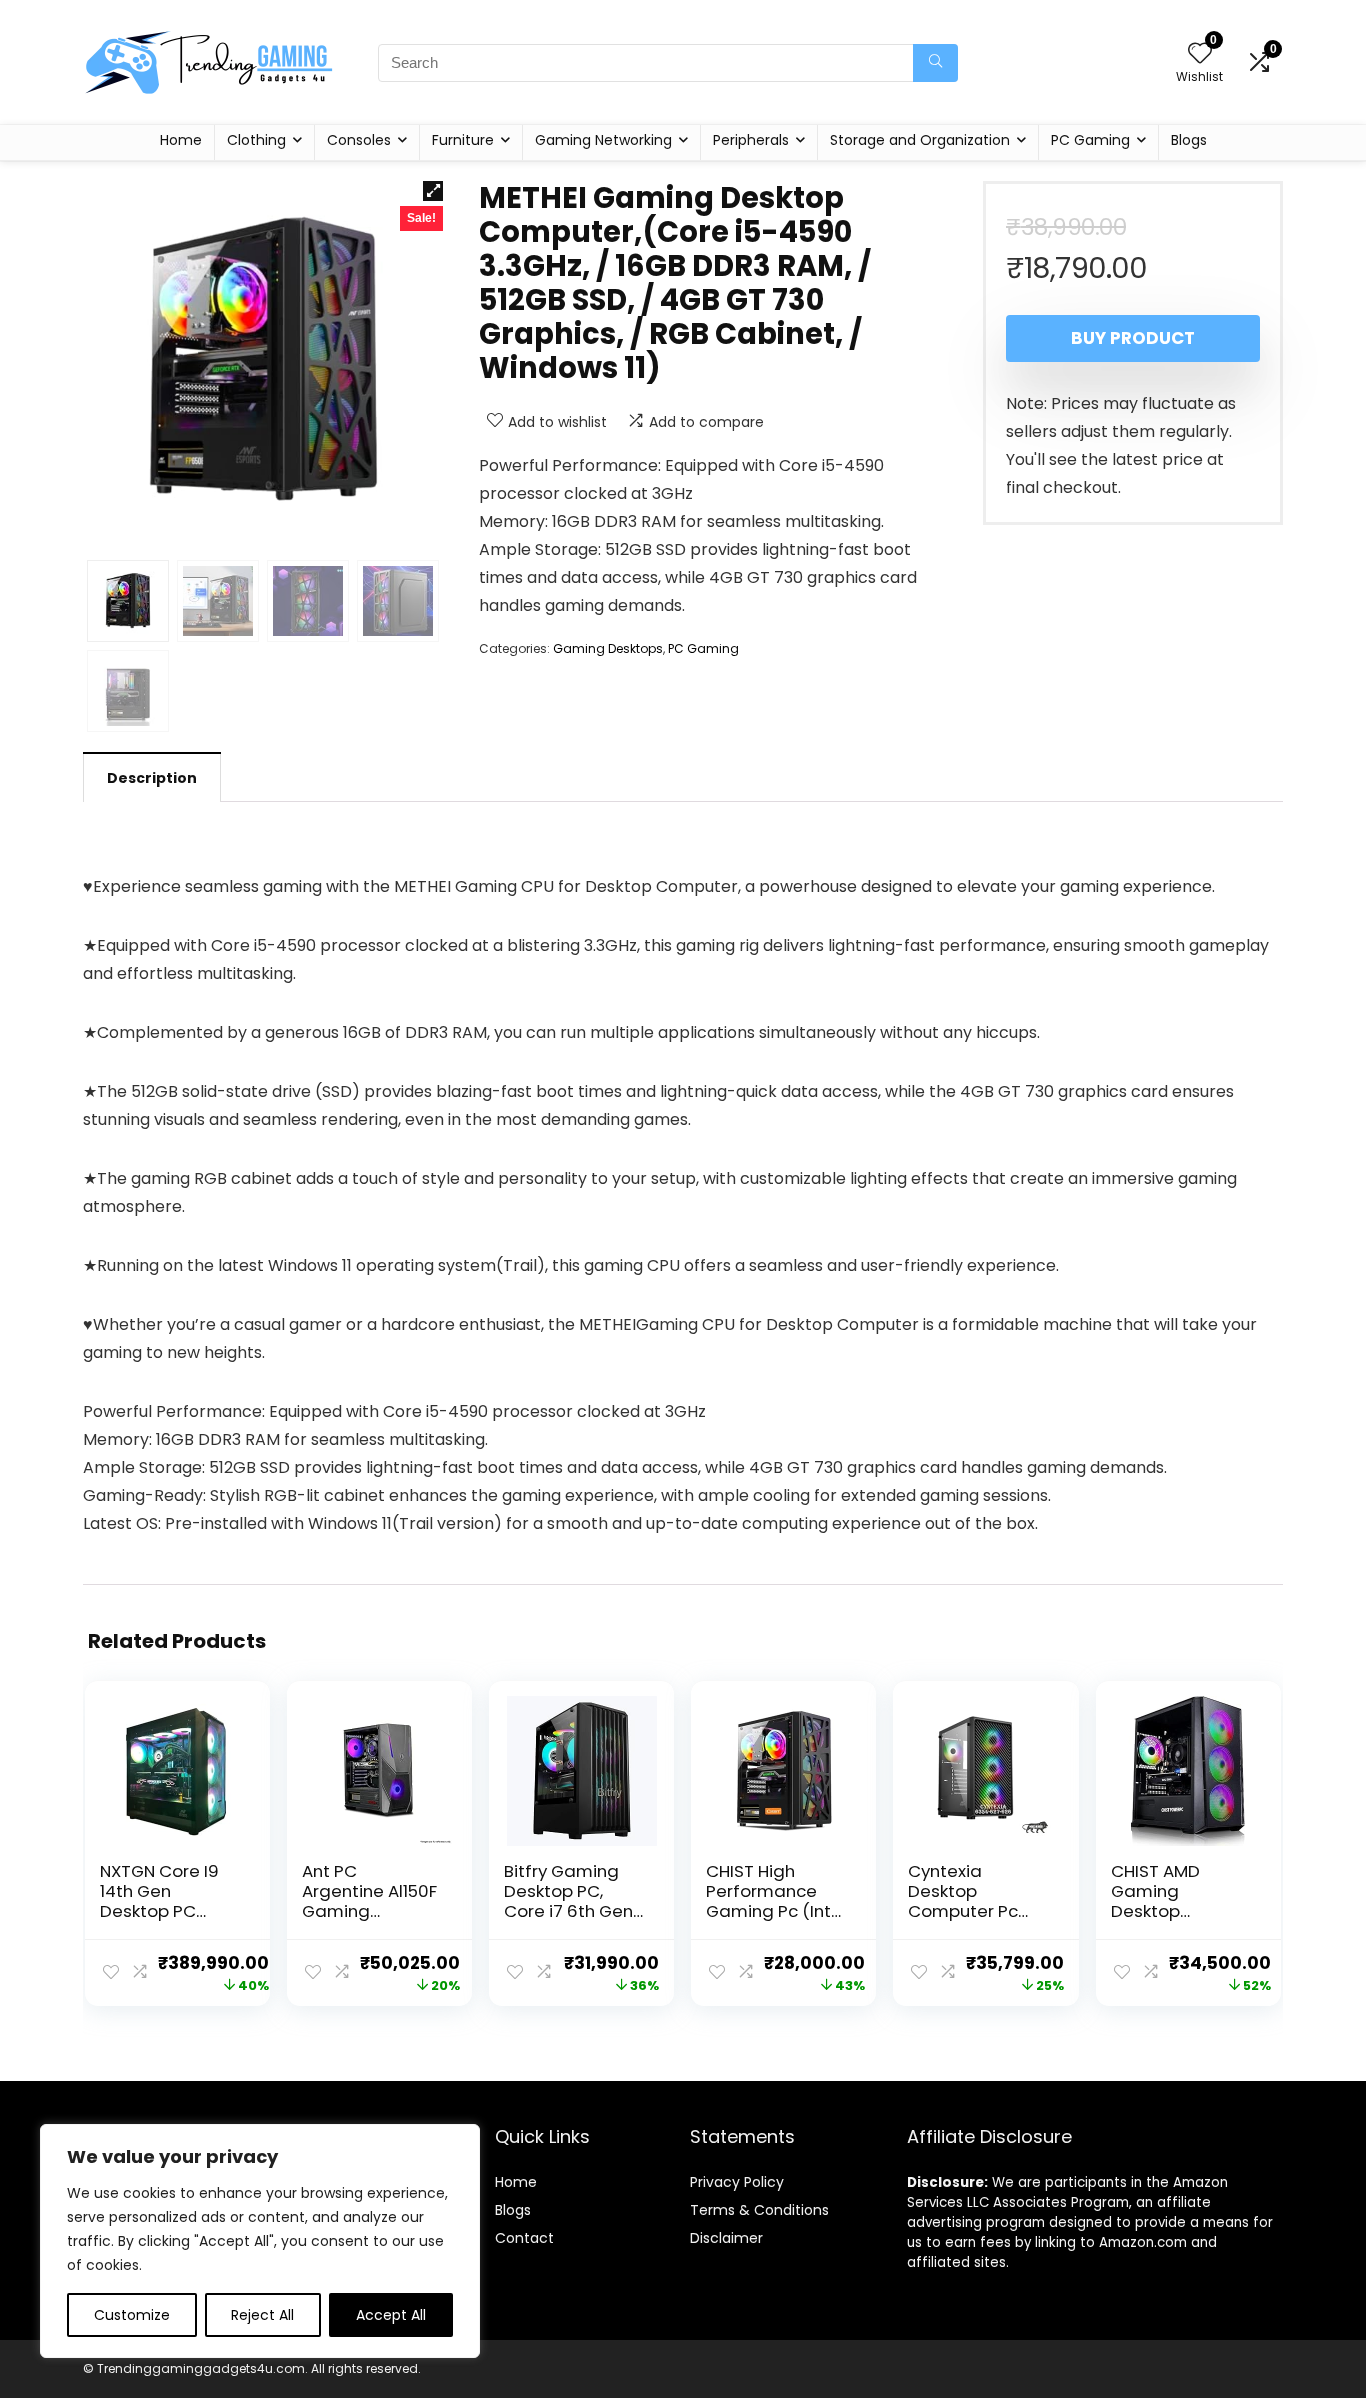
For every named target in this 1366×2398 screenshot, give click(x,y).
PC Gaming (1090, 140)
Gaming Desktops (608, 648)
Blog (509, 2210)
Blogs (1189, 140)
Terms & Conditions (759, 2210)
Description (152, 778)
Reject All (262, 2315)
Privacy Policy (737, 2182)
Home (181, 140)
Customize (132, 2315)
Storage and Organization (920, 140)
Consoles (359, 140)
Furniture (463, 140)
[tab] (152, 777)
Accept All (391, 2315)
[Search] (935, 63)
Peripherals (751, 140)
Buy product (1133, 338)
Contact (524, 2238)
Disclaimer (726, 2238)
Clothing (256, 140)
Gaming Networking (603, 140)
